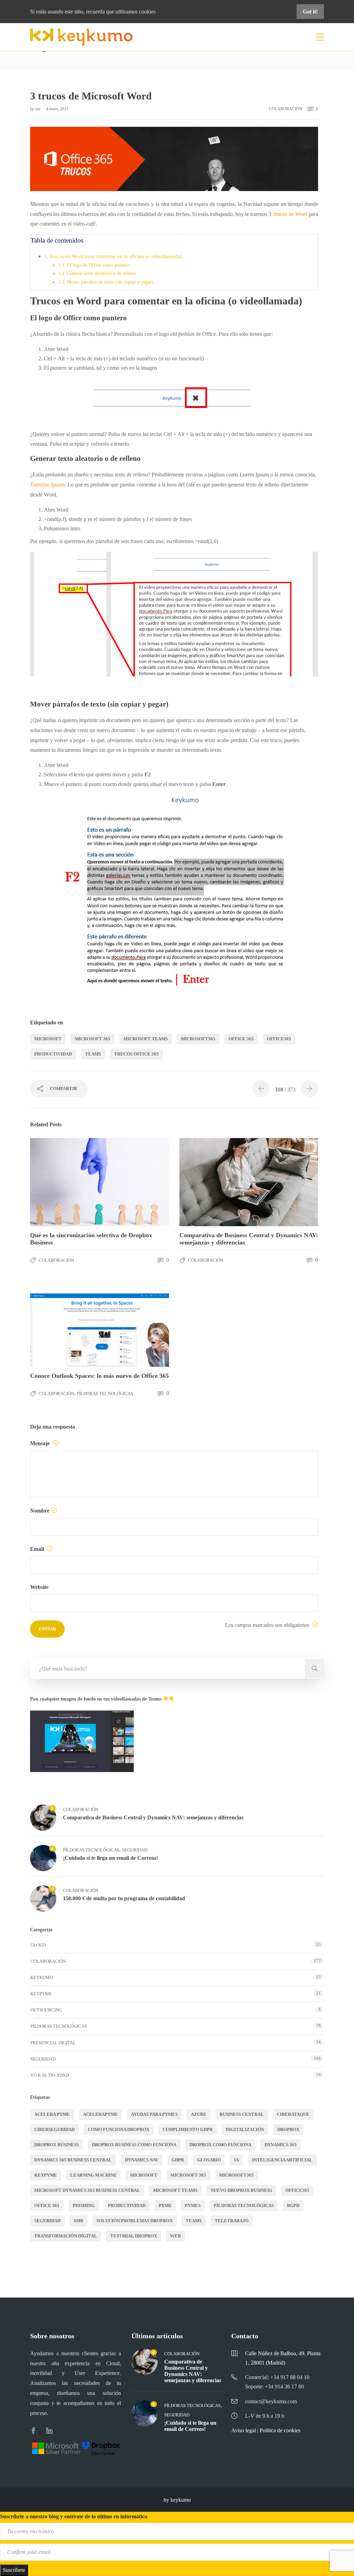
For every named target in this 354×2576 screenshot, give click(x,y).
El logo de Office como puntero (98, 265)
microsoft (48, 1039)
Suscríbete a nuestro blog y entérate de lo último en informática (74, 2516)
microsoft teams (146, 1039)
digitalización (245, 2129)
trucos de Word (291, 214)
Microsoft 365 (92, 1039)
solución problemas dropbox (134, 2221)
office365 (279, 1039)
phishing (84, 2205)
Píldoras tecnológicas (105, 1394)
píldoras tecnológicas (244, 2205)
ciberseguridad (54, 2129)
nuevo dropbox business (241, 2190)
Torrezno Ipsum (47, 485)
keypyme (46, 2175)
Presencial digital (53, 2043)
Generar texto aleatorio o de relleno (101, 273)
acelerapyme (100, 2114)
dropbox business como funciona (134, 2145)
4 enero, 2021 (57, 109)
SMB (78, 2221)
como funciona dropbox (119, 2129)
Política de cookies (280, 2430)
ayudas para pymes (154, 2114)
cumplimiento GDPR (188, 2129)
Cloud (38, 1945)
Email (38, 1549)
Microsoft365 (198, 1039)
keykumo (42, 1977)
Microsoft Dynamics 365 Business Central (87, 2190)
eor (38, 109)
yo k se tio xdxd (50, 2075)
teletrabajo (232, 2221)
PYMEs (193, 2205)
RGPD (293, 2205)
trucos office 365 (136, 1054)
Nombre (40, 1511)
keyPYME (41, 1994)
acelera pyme (52, 2114)
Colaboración (286, 109)
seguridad (47, 2221)
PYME (165, 2205)
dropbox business (57, 2145)
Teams (93, 1054)
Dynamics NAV (142, 2160)
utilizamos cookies (136, 12)
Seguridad (135, 1850)
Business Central (242, 2114)
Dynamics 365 (281, 2145)
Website (39, 1587)
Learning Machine (94, 2175)
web (175, 2236)
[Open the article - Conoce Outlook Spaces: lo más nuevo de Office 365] (65, 1323)
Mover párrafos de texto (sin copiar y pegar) (110, 282)
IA (236, 2160)
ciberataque (293, 2114)
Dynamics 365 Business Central (73, 2160)
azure (199, 2114)
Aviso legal (244, 2430)
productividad (53, 1054)
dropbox (288, 2129)
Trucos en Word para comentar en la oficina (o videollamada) (116, 256)
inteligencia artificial (282, 2160)
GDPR (178, 2160)
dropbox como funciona (220, 2145)
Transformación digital (66, 2236)
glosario (209, 2160)
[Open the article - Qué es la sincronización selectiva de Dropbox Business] (65, 1182)
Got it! (310, 12)
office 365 (241, 1039)
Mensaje (41, 1443)
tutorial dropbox (134, 2236)
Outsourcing (46, 2010)
